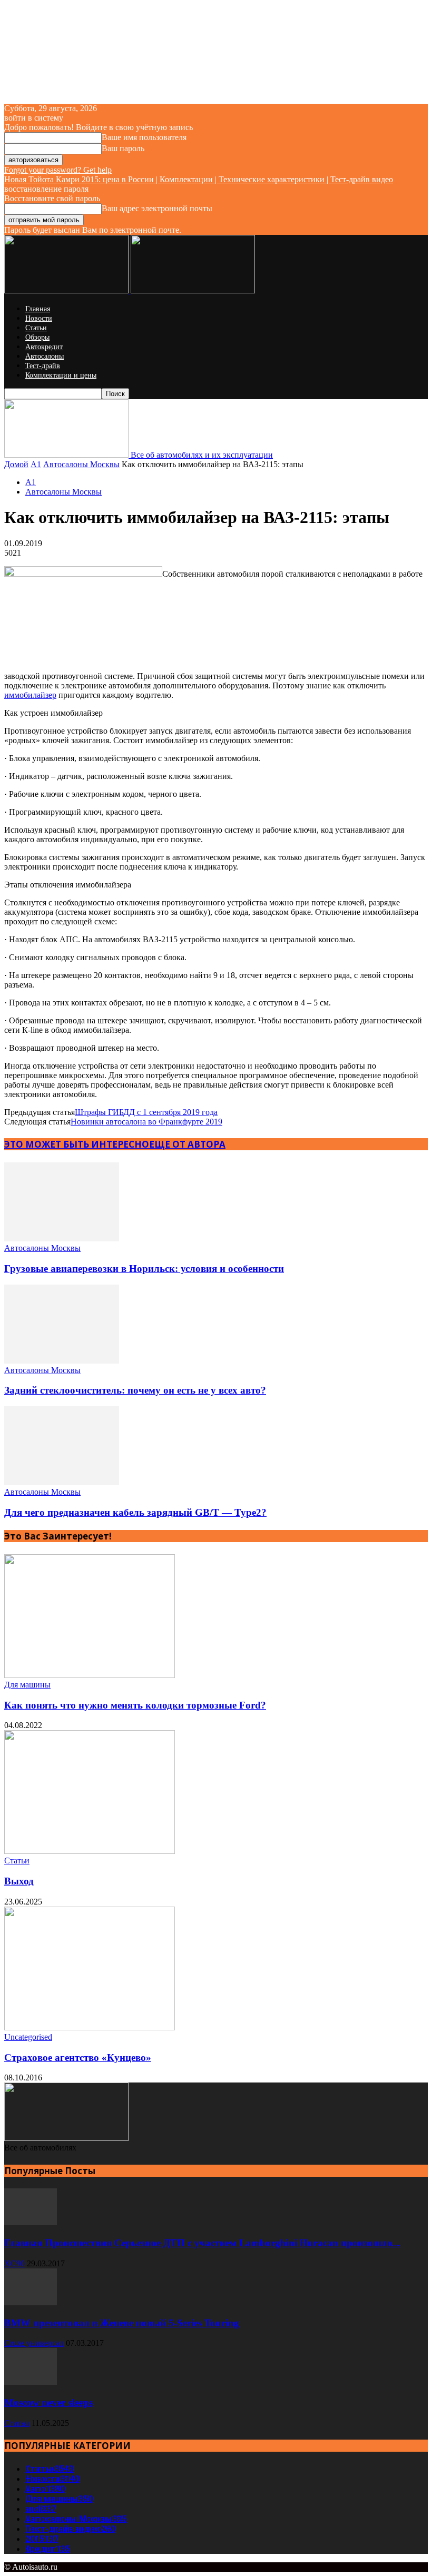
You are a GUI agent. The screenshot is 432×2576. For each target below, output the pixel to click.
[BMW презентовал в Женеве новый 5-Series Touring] (31, 2302)
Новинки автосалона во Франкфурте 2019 (146, 1122)
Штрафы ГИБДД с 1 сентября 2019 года (146, 1112)
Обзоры (37, 337)
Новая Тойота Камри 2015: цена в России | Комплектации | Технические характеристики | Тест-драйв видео (199, 179)
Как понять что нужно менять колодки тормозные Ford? (135, 1705)
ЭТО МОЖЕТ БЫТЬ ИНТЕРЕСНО (77, 1144)
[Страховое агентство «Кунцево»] (90, 2027)
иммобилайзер (30, 695)
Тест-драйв (43, 366)
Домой (16, 464)
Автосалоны (45, 356)
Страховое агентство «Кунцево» (78, 2057)
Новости (39, 318)
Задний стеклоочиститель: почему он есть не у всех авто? (135, 1390)
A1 (36, 464)
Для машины (27, 1685)
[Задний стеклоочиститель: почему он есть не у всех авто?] (62, 1361)
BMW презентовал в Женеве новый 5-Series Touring (122, 2323)
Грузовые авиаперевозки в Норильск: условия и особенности (144, 1269)
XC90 (14, 2263)
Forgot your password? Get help (58, 170)
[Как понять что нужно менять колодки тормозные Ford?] (90, 1675)
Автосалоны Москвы (81, 464)
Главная (38, 309)
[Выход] (90, 1851)
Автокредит (44, 347)
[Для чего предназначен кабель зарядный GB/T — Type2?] (62, 1482)
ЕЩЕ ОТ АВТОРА (187, 1144)
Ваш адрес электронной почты (157, 208)
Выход (19, 1881)
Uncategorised (28, 2037)
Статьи (36, 328)
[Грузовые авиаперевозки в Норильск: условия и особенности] (62, 1238)
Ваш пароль (123, 148)
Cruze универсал (34, 2343)
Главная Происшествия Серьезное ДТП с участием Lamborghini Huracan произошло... (202, 2243)
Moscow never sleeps (48, 2402)
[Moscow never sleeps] (31, 2382)
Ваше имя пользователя (144, 137)
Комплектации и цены (61, 375)
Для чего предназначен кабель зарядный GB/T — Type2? (135, 1512)
